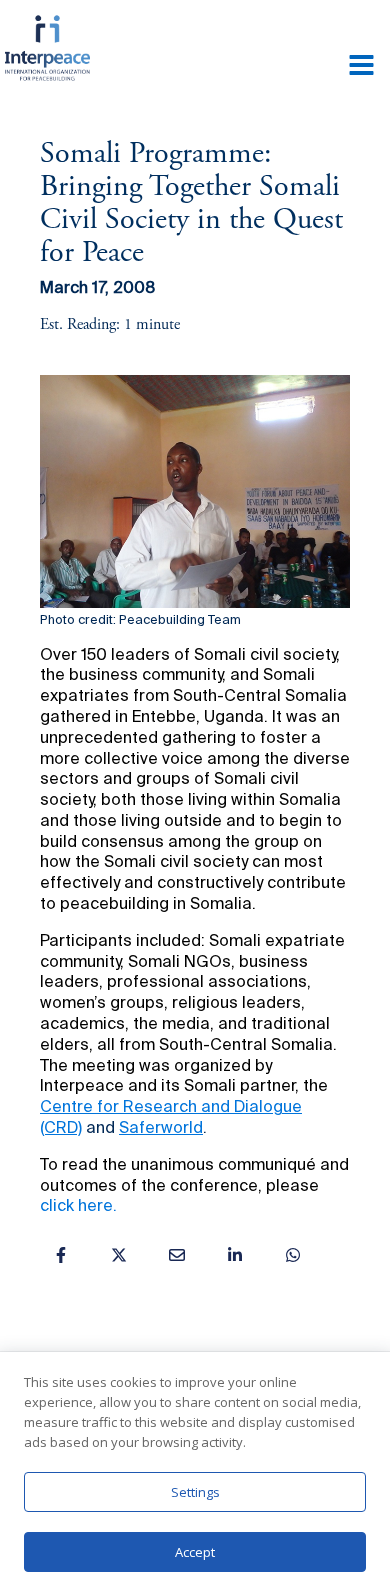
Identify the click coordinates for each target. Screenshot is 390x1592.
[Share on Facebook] (61, 1255)
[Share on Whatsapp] (293, 1255)
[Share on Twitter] (119, 1255)
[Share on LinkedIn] (235, 1255)
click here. (78, 1207)
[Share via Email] (177, 1255)
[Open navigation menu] (361, 67)
